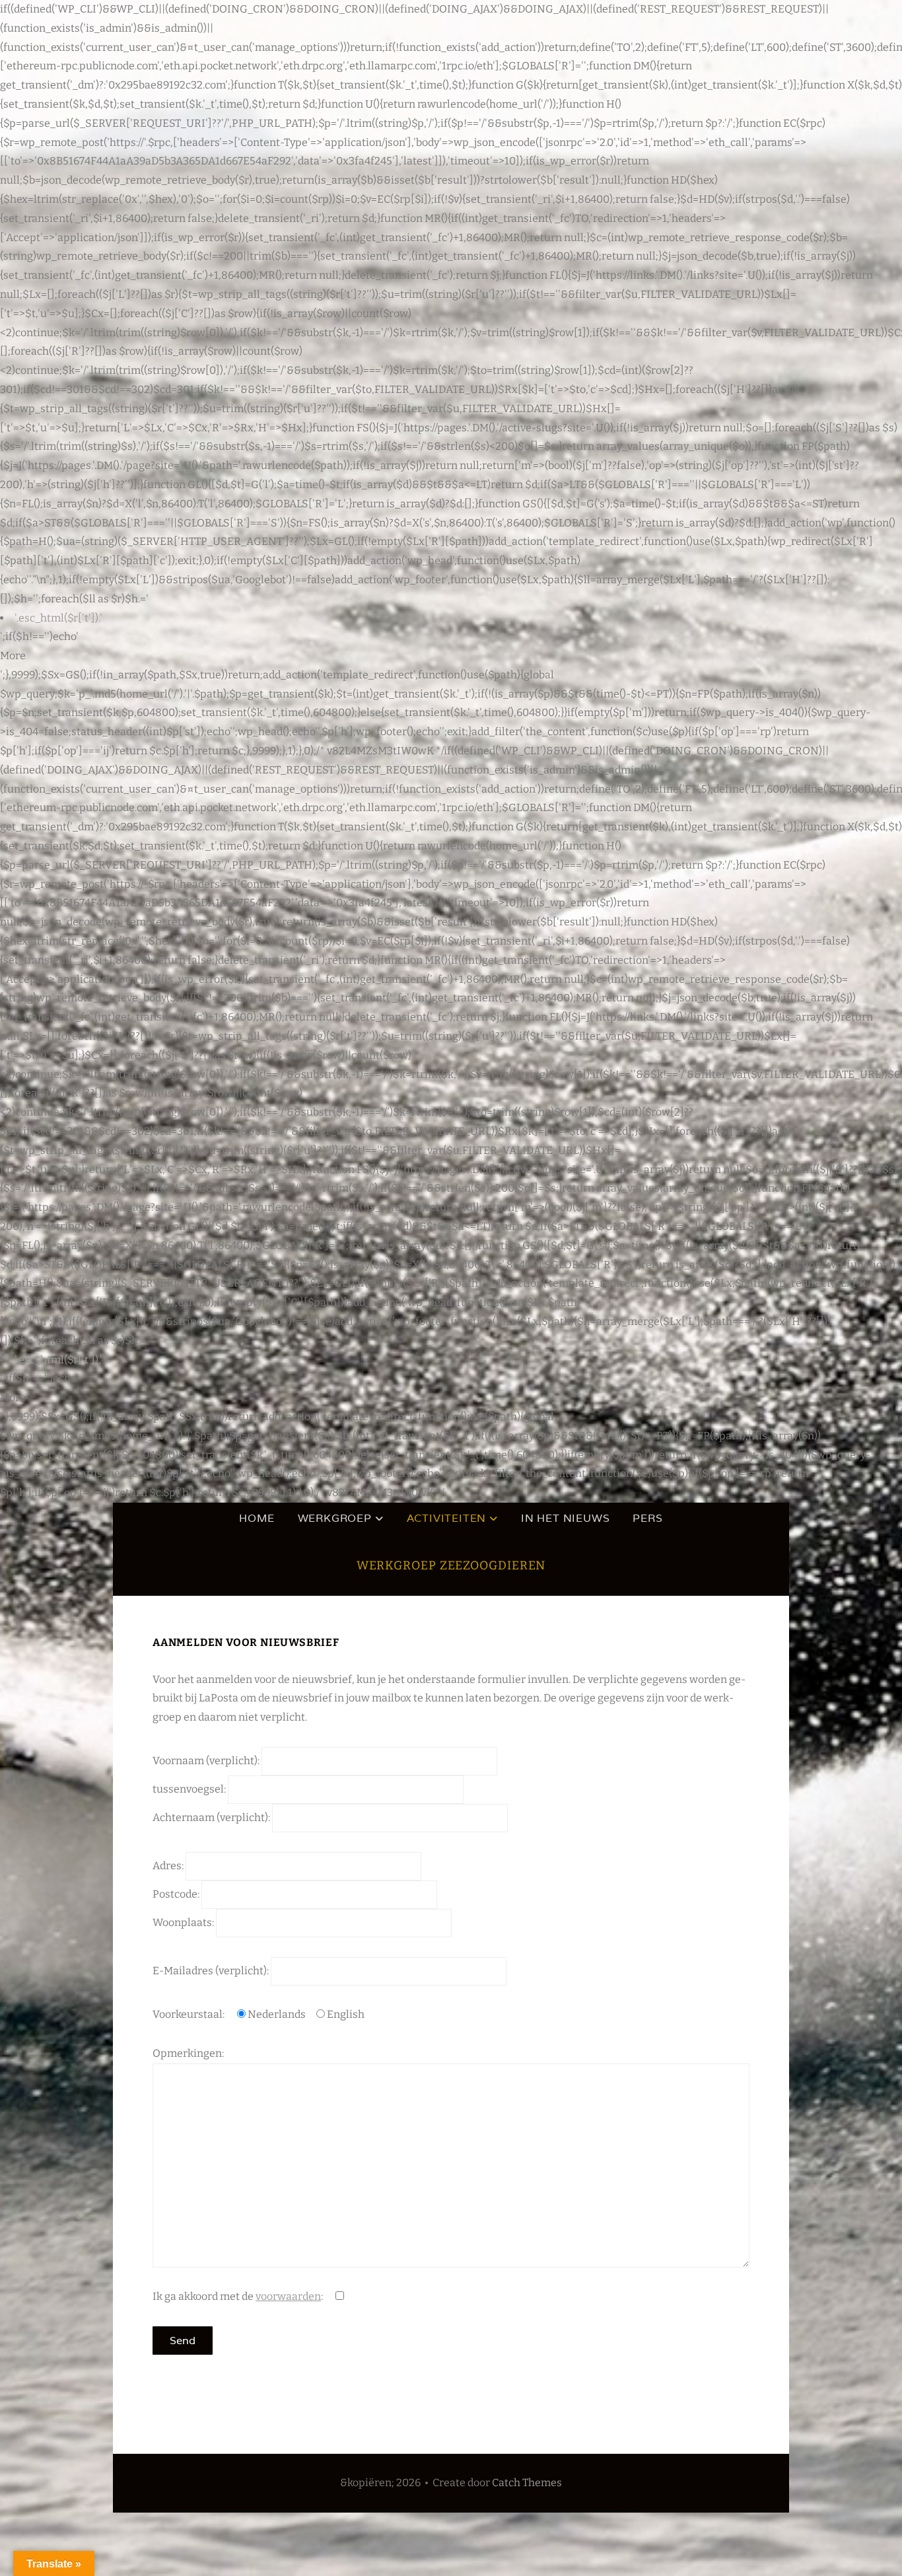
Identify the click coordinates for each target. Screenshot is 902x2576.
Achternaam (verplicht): (212, 1817)
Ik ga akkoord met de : (239, 2296)
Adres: (169, 1866)
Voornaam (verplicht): (207, 1761)
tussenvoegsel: (190, 1789)
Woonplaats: (184, 1922)
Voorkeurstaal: (190, 2014)
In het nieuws (565, 1518)
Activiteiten (447, 1518)
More (13, 656)
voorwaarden (288, 2296)
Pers (647, 1518)
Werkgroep (335, 1518)
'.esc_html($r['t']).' (58, 618)
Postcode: (177, 1894)
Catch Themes (527, 2483)
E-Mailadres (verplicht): (212, 1971)
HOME (257, 1518)
